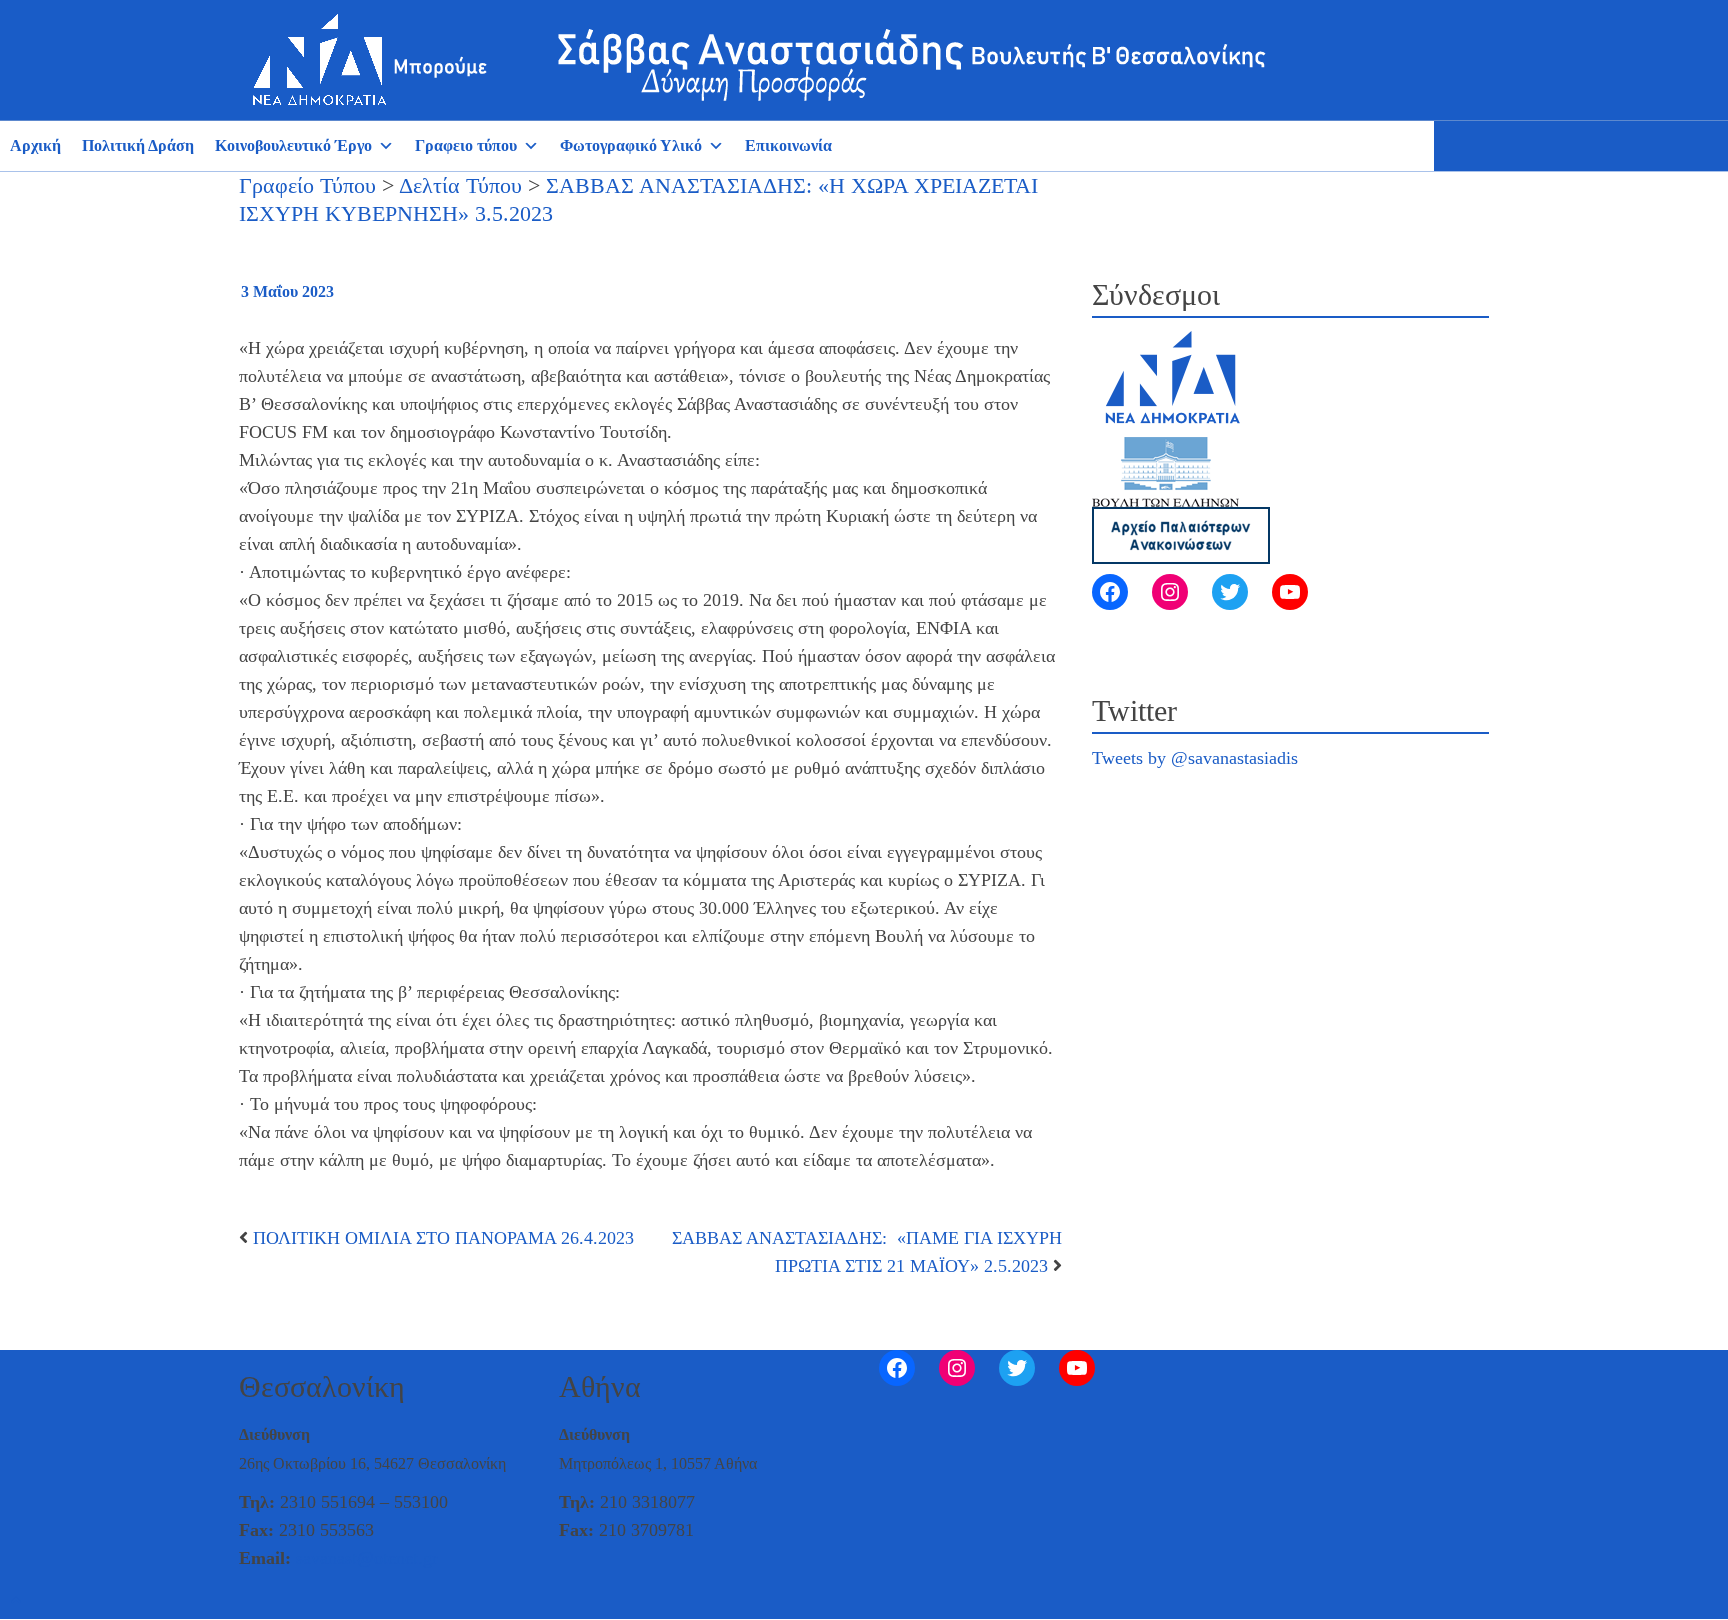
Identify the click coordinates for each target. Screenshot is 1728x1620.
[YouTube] (1290, 592)
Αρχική (35, 145)
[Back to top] (16, 1601)
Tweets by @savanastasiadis (1195, 758)
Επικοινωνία (788, 145)
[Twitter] (1230, 592)
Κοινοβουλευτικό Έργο (293, 145)
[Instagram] (1170, 592)
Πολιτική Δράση (138, 145)
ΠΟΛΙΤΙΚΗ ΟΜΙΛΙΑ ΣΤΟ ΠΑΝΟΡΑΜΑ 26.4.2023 (443, 1238)
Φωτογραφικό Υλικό (631, 145)
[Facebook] (1110, 592)
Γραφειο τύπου (466, 145)
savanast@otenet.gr (367, 1558)
